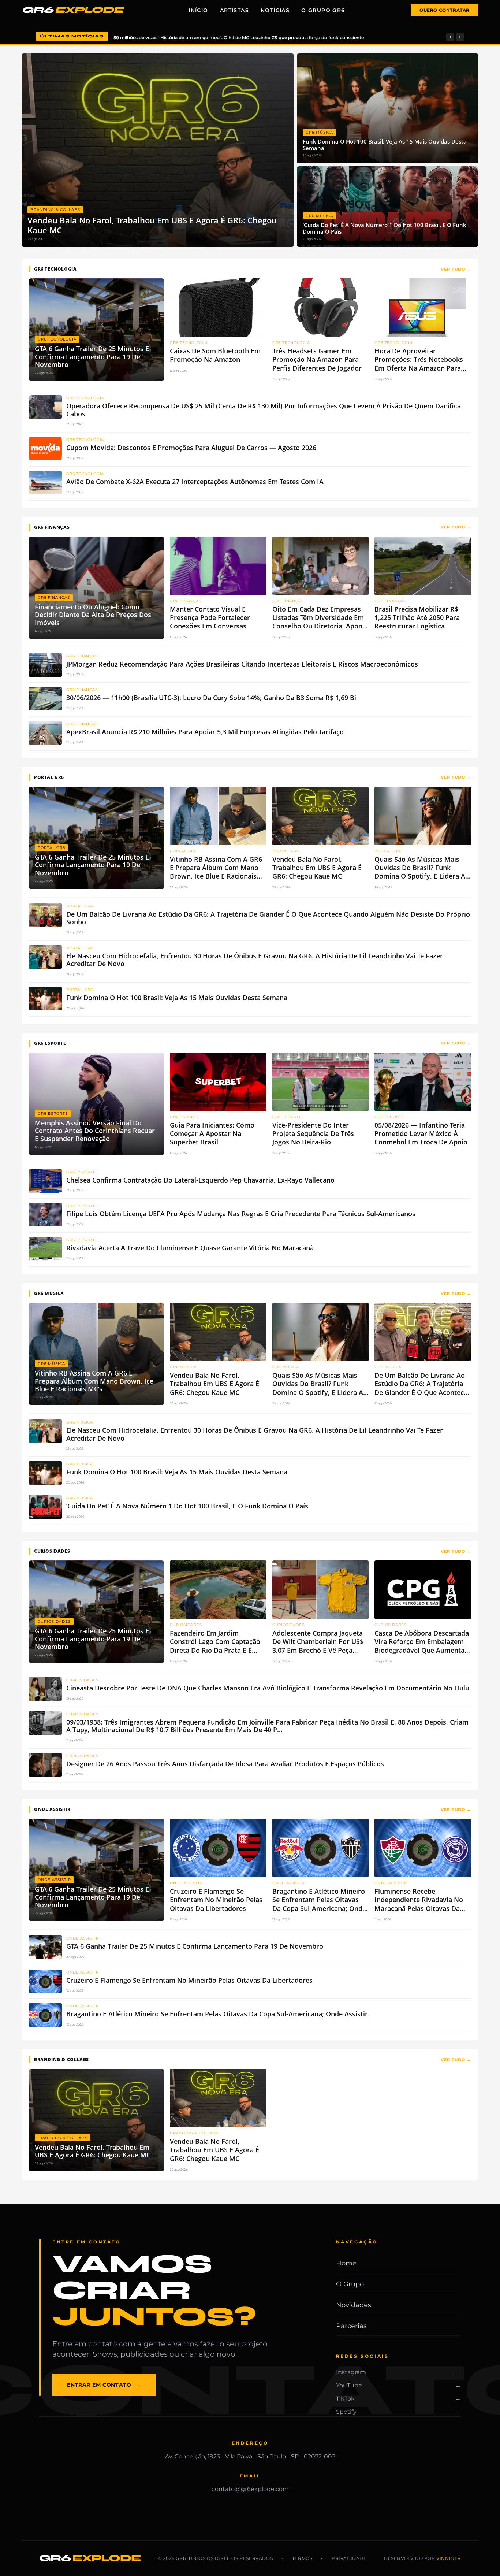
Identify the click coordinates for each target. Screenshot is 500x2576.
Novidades (354, 2305)
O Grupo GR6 (323, 10)
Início (198, 10)
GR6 (72, 10)
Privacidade (349, 2558)
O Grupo (350, 2284)
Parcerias (351, 2326)
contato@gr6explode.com (250, 2489)
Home (346, 2263)
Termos (302, 2558)
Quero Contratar (445, 10)
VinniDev (449, 2558)
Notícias (275, 10)
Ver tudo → (456, 269)
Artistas (234, 10)
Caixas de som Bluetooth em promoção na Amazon (171, 38)
